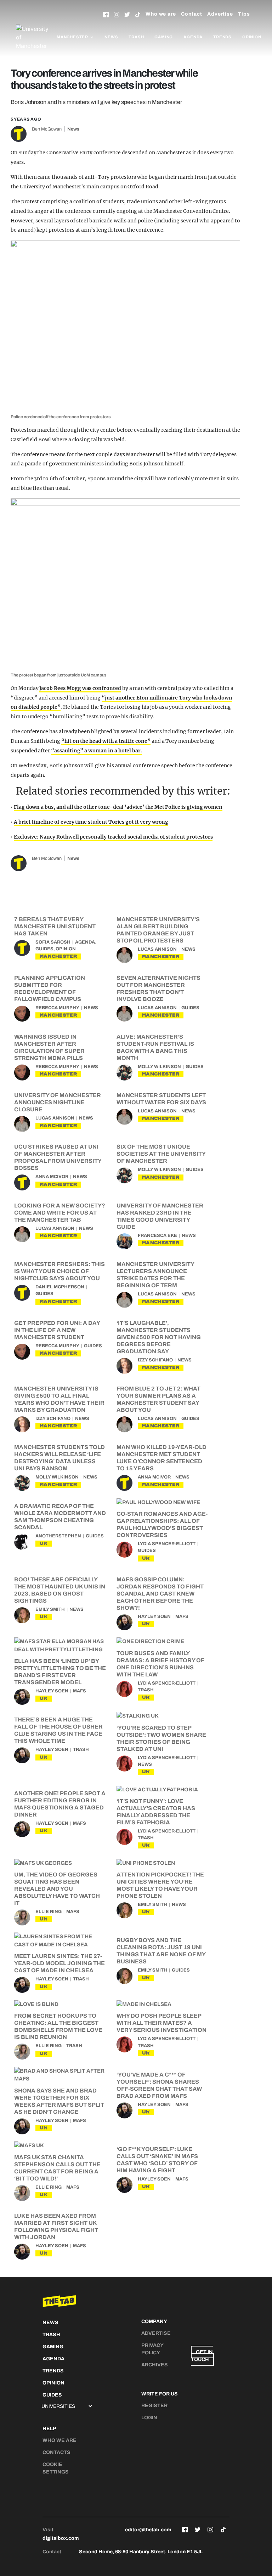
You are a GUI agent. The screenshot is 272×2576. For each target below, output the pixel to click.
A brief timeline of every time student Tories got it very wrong (91, 822)
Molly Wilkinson (159, 1067)
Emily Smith (50, 1609)
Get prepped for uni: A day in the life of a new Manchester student (57, 1330)
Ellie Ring (49, 1912)
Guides (44, 949)
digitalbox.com (61, 2538)
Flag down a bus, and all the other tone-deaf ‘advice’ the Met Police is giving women (118, 807)
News (111, 37)
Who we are (161, 14)
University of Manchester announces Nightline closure (58, 1102)
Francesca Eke (157, 1236)
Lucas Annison (157, 949)
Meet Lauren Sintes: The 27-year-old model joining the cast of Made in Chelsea (59, 1963)
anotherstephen (58, 1536)
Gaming (164, 37)
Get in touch (202, 2356)
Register (154, 2406)
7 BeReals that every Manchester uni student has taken (55, 926)
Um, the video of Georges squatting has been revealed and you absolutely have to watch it (57, 1889)
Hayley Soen (154, 1616)
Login (149, 2418)
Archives (155, 2365)
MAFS (182, 1616)
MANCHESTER (58, 956)
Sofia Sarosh (53, 942)
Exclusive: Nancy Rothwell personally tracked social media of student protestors (113, 837)
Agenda (193, 37)
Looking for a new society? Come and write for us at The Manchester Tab (60, 1213)
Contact (192, 14)
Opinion (252, 37)
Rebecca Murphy (57, 1008)
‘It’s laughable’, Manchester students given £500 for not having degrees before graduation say (159, 1337)
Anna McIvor (52, 1177)
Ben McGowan (47, 129)
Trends (222, 37)
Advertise (220, 14)
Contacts (56, 2452)
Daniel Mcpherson (60, 1287)
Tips (244, 14)
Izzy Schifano (155, 1360)
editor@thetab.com (148, 2530)
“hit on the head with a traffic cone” (106, 741)
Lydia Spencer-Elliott (167, 1544)
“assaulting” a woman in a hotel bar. (97, 751)
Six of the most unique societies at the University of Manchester (161, 1154)
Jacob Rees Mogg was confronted (80, 688)
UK (44, 1543)
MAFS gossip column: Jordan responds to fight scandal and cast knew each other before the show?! (160, 1594)
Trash (136, 37)
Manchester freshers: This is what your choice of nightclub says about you (59, 1271)
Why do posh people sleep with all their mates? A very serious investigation (161, 2023)
